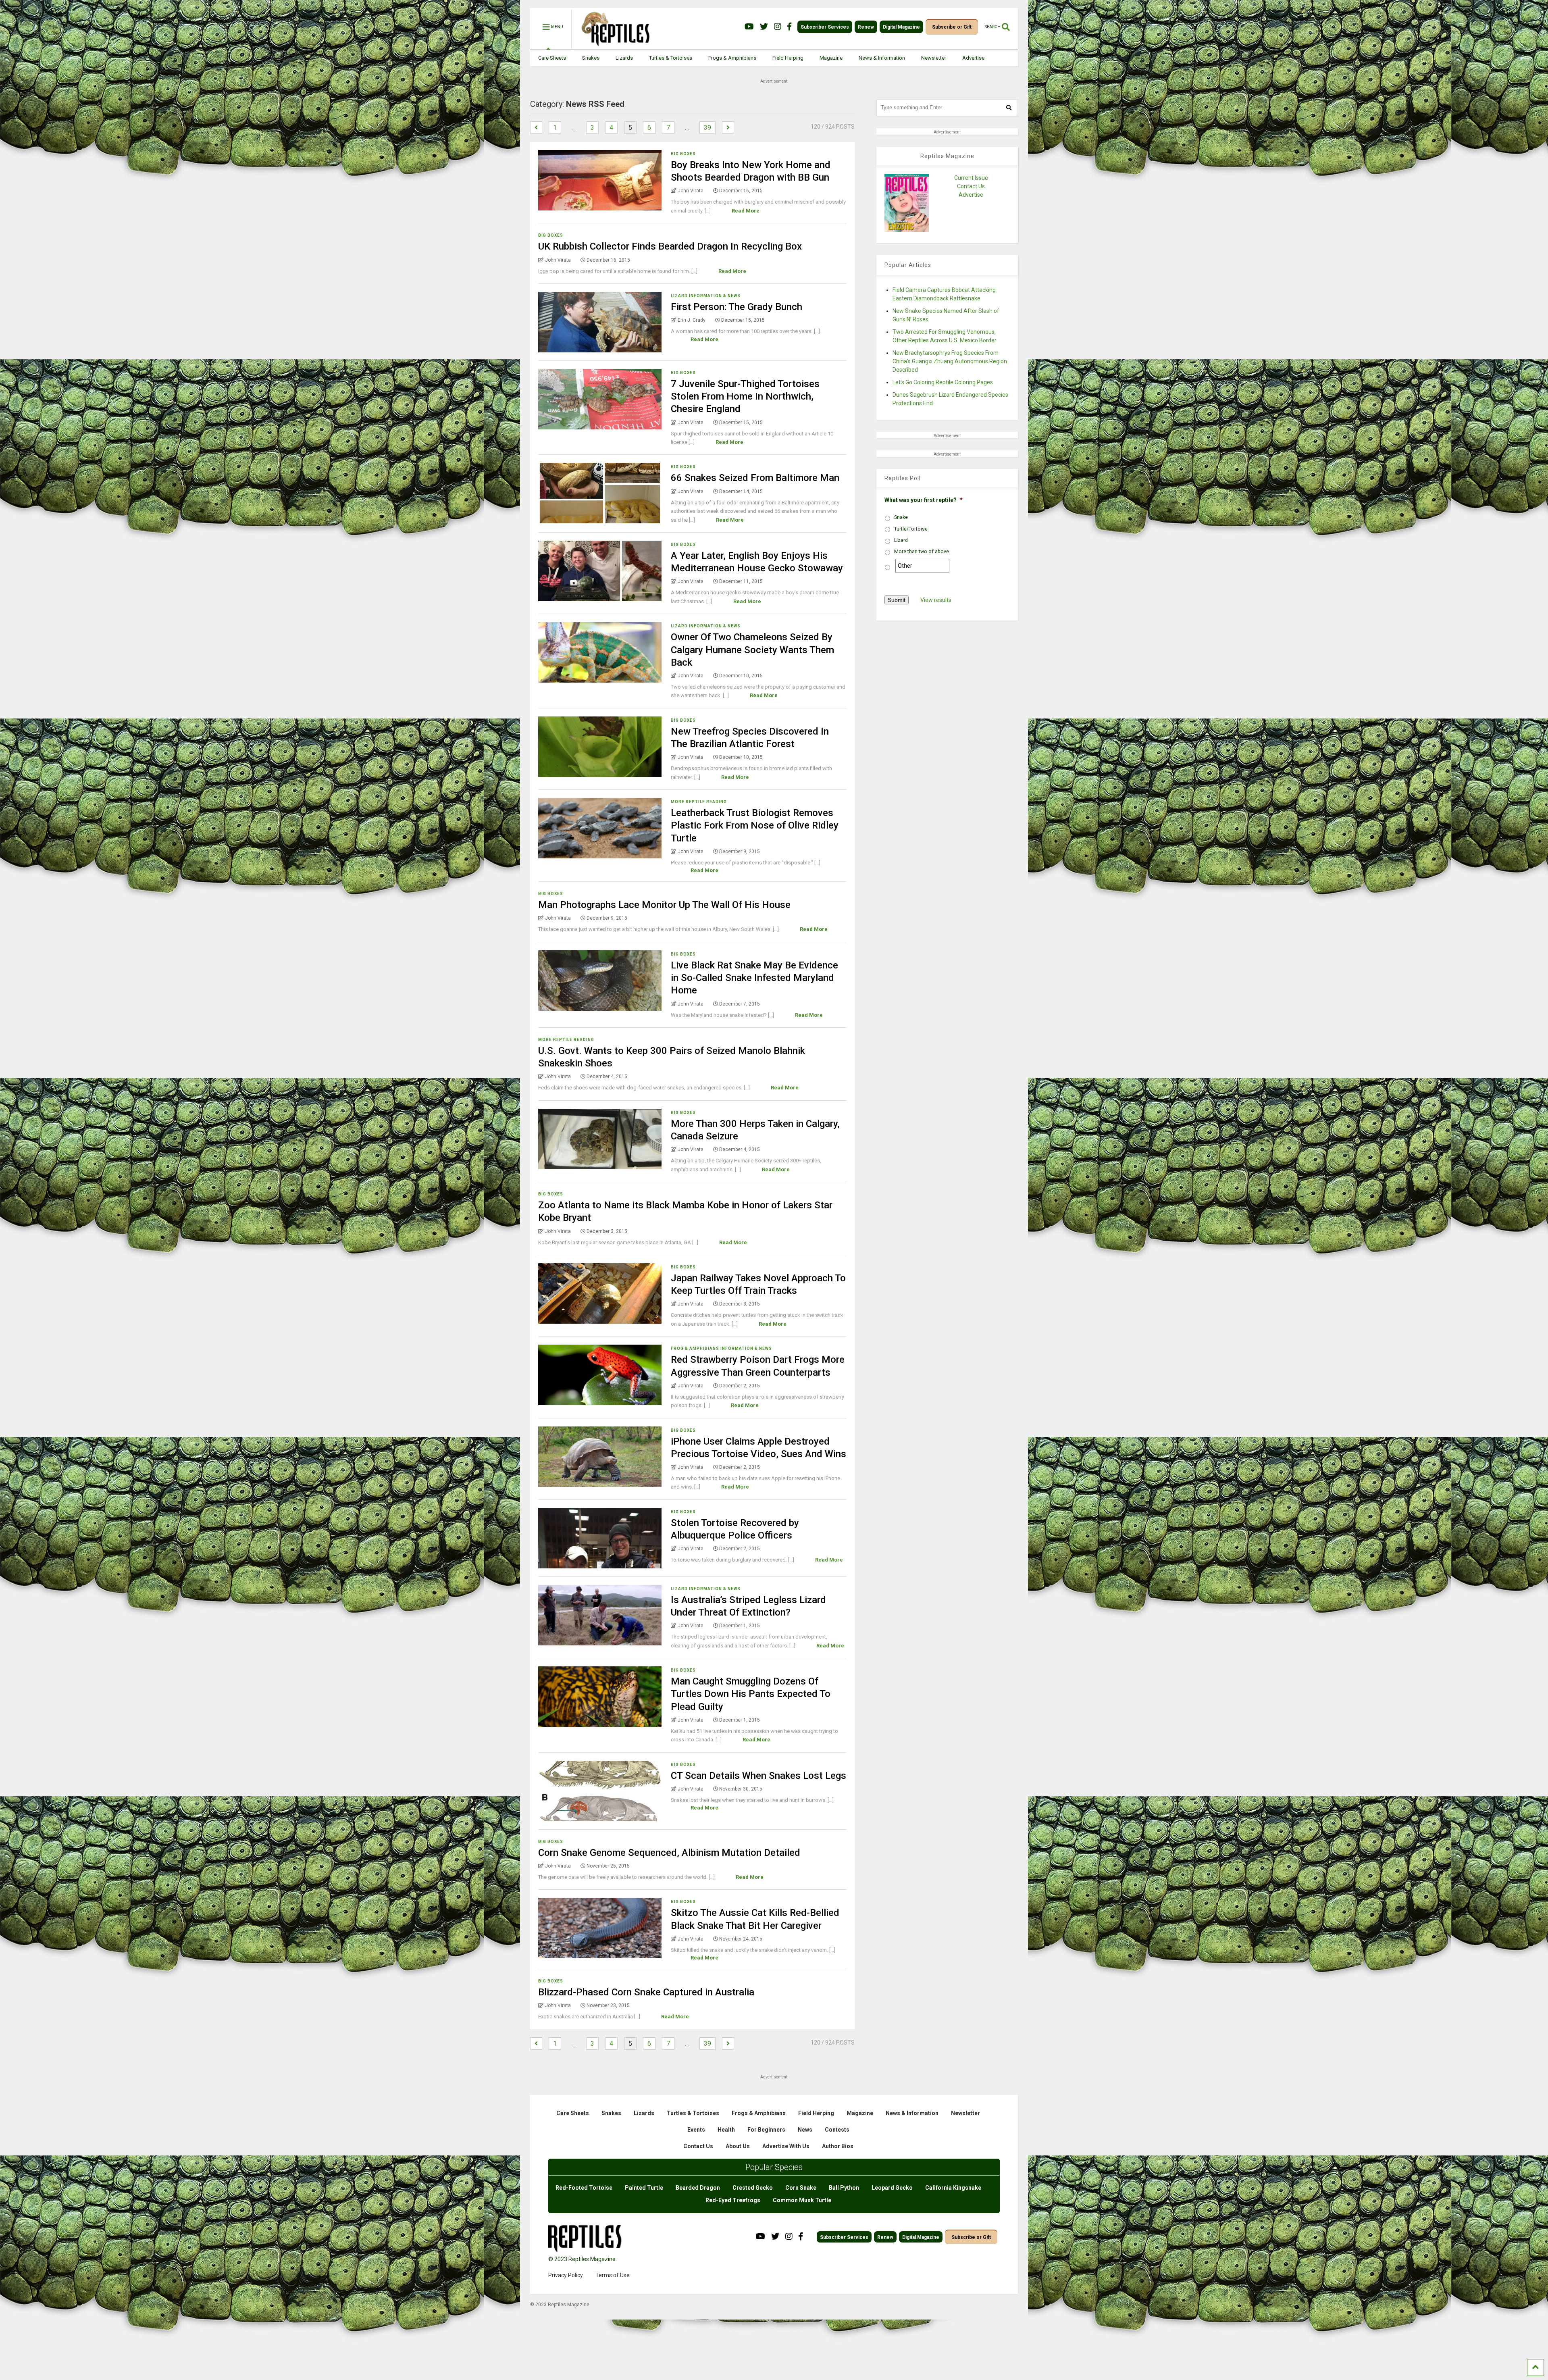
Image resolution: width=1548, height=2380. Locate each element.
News (805, 2130)
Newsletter (934, 58)
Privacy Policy (566, 2275)
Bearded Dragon (698, 2188)
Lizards (624, 58)
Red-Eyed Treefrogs (733, 2200)
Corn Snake (801, 2188)
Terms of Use (613, 2275)
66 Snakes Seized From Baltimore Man (755, 478)
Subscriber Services (825, 27)
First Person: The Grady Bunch (737, 307)
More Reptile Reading (699, 802)
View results (936, 600)
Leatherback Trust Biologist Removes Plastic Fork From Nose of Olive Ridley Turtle (755, 825)
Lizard (901, 540)
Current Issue (971, 178)
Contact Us (971, 186)
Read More (746, 211)
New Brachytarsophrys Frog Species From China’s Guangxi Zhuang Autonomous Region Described (950, 361)
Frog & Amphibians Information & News (721, 1348)
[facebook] (789, 27)
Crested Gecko (753, 2188)
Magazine (831, 58)
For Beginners (766, 2130)
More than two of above (922, 552)
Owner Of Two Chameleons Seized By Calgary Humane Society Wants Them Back (752, 650)
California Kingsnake (953, 2188)
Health (726, 2130)
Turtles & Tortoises (671, 58)
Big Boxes (683, 154)
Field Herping (788, 58)
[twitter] (764, 27)
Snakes (591, 58)
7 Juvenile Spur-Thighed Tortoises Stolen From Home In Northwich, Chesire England (745, 396)
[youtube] (749, 27)
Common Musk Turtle (802, 2200)
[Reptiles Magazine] (613, 46)
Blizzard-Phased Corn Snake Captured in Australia (646, 1992)
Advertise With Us (786, 2146)
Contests (837, 2130)
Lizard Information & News (706, 296)
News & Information (882, 58)
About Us (738, 2146)
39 (707, 128)
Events (696, 2130)
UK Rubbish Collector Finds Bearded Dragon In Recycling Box (670, 246)
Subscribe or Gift (952, 27)
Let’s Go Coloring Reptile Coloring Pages (943, 382)
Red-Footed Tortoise (584, 2188)
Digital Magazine (901, 27)
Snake (901, 517)
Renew (866, 27)
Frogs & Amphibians (732, 58)
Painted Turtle (644, 2188)
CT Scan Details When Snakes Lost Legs (758, 1776)
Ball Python (844, 2188)
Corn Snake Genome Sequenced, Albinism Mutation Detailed (669, 1853)
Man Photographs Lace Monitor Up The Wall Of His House (664, 905)
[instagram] (778, 27)
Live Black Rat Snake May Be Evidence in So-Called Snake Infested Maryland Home (754, 978)
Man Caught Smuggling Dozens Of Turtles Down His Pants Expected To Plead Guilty (751, 1694)
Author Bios (838, 2146)
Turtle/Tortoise (911, 529)
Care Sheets (552, 58)
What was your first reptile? (924, 500)
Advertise (973, 58)
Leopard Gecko (892, 2188)
